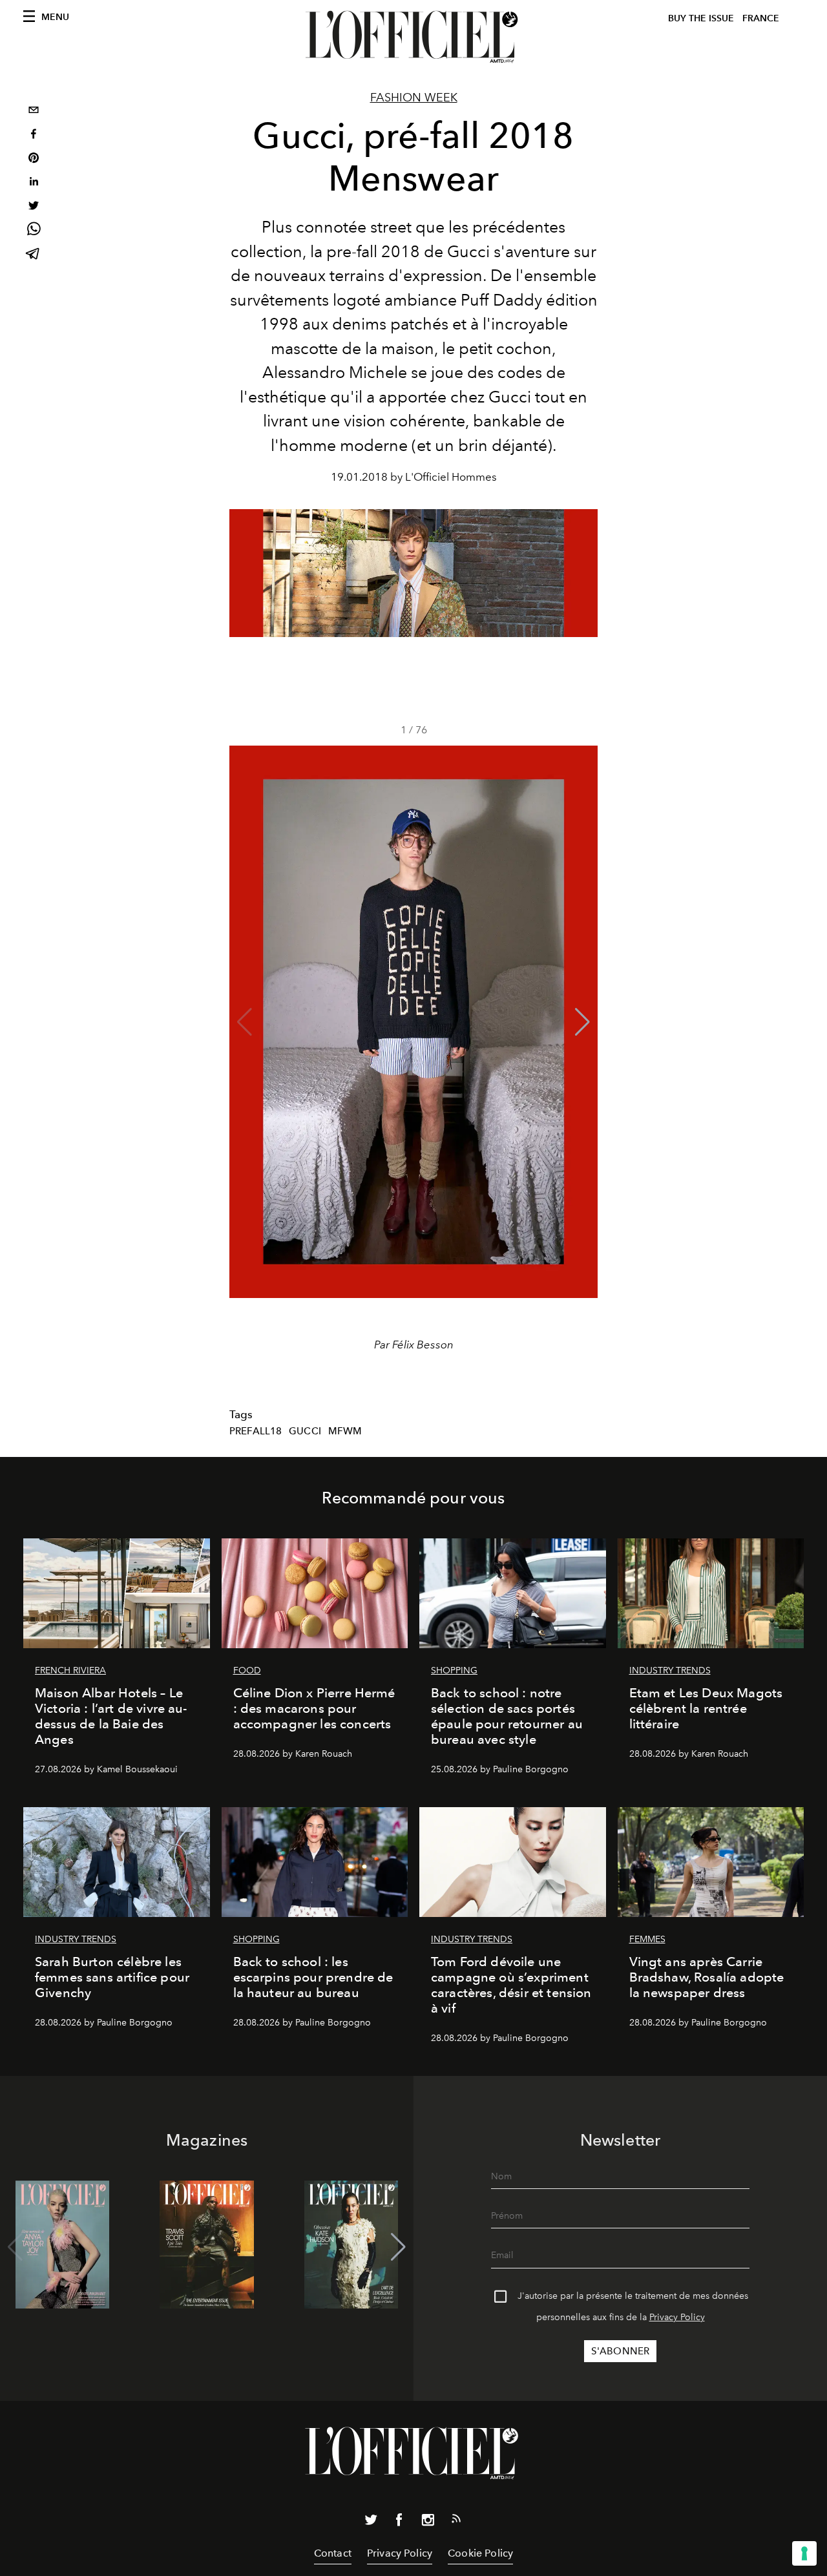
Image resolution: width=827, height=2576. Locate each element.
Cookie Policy (480, 2553)
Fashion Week (414, 98)
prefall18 (256, 1431)
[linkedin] (34, 183)
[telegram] (34, 255)
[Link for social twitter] (371, 2522)
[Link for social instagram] (428, 2522)
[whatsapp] (34, 231)
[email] (34, 111)
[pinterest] (34, 159)
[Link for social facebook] (399, 2522)
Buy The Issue (701, 18)
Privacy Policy (677, 2317)
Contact (333, 2553)
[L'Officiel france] (413, 37)
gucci (305, 1431)
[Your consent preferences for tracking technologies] (804, 2553)
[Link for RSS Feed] (456, 2521)
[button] (582, 1022)
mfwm (345, 1431)
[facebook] (34, 135)
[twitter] (34, 207)
